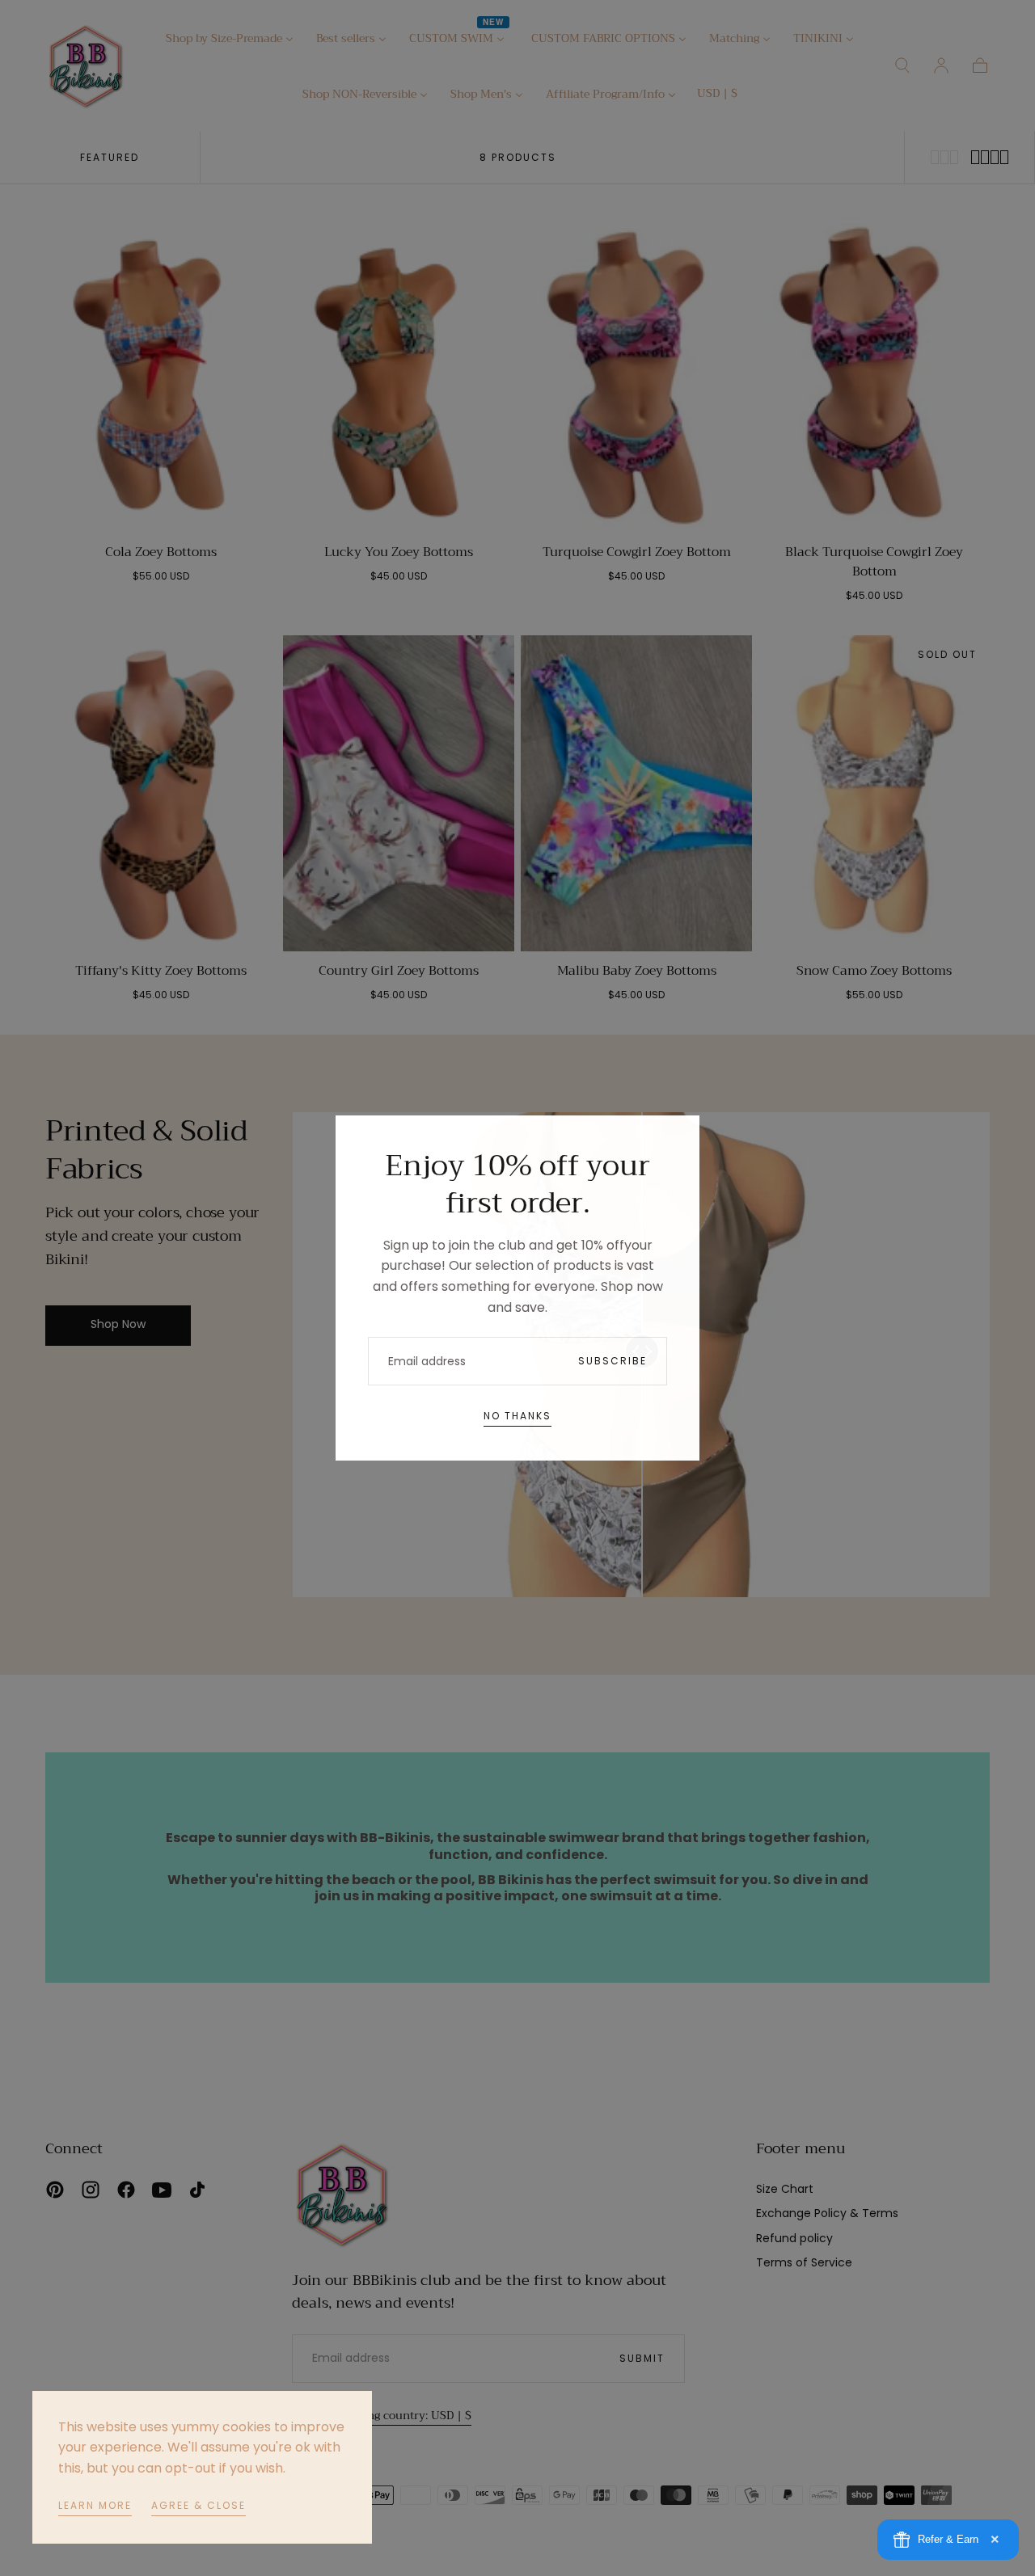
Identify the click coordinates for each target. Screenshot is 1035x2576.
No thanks (517, 1416)
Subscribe (613, 1361)
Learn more (95, 2505)
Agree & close (199, 2505)
